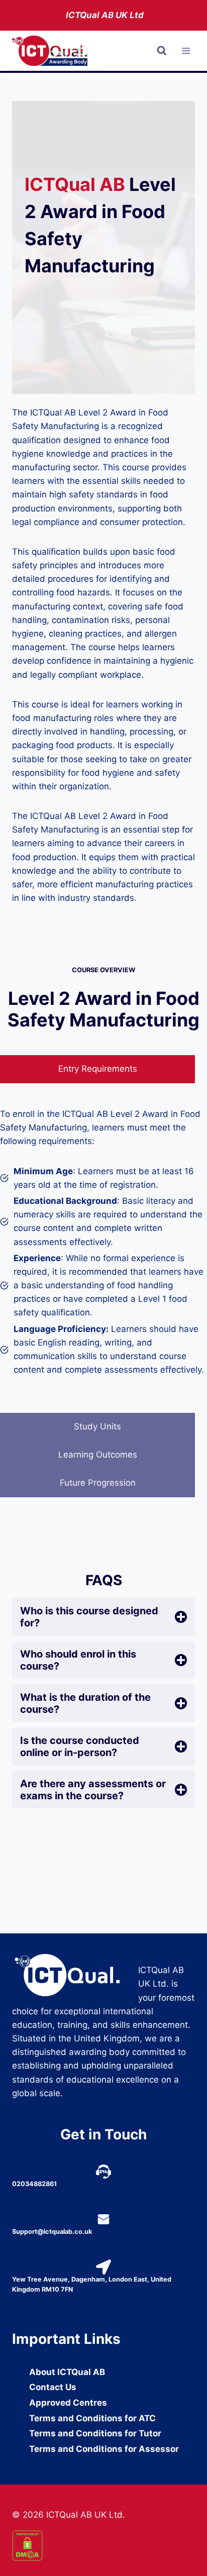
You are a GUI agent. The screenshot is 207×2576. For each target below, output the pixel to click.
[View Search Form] (162, 51)
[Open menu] (186, 51)
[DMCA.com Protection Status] (103, 2546)
